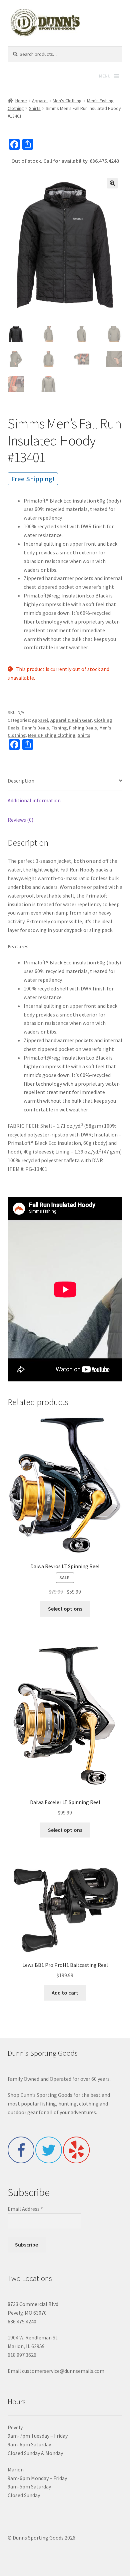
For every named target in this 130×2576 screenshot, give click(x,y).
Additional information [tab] (34, 800)
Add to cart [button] (65, 1993)
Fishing (59, 728)
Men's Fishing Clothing (52, 735)
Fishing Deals (83, 728)
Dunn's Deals (35, 728)
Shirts (35, 108)
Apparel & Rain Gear (71, 720)
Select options (65, 1609)
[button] (112, 183)
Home (21, 101)
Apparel (40, 101)
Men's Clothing (67, 101)
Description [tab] (21, 781)
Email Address (25, 2209)
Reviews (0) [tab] (20, 820)
